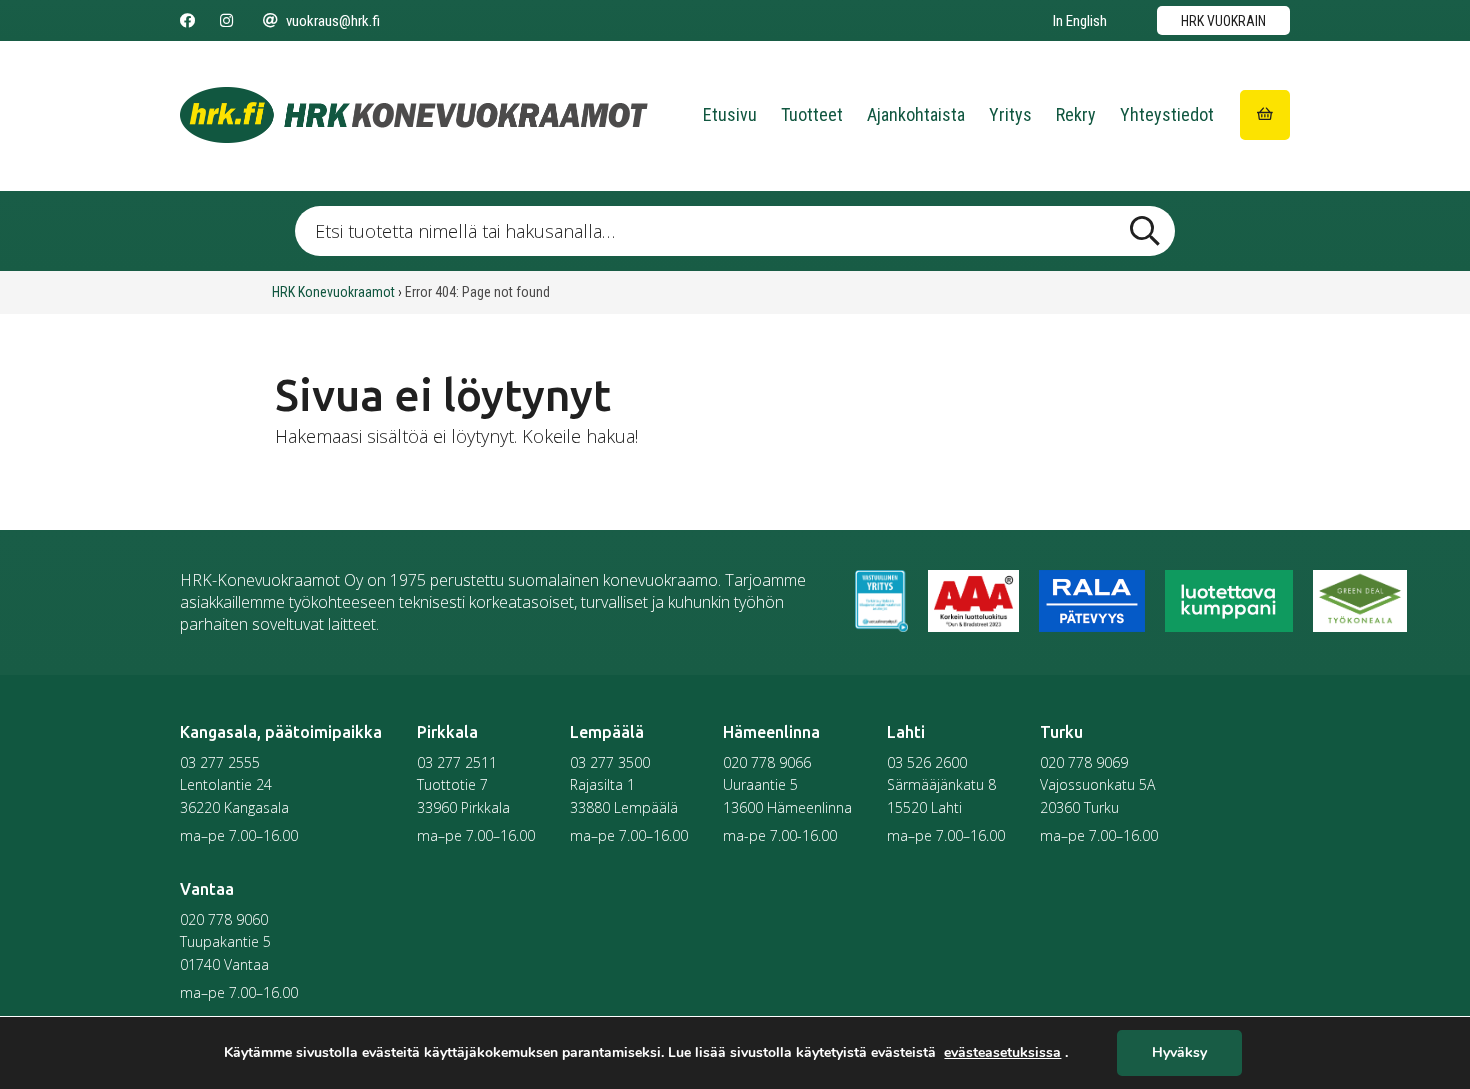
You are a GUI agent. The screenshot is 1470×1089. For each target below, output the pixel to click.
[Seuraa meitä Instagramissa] (226, 21)
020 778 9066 (767, 762)
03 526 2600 (927, 762)
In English (1080, 21)
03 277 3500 (610, 762)
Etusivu (730, 114)
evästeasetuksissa (1002, 1053)
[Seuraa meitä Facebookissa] (187, 21)
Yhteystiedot (1167, 114)
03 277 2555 (220, 762)
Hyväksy (1179, 1053)
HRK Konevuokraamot (333, 292)
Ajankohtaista (916, 114)
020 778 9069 (1084, 762)
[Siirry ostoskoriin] (1265, 115)
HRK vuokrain (1223, 21)
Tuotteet (812, 114)
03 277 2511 (457, 762)
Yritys (1010, 114)
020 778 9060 (224, 919)
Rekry (1076, 114)
